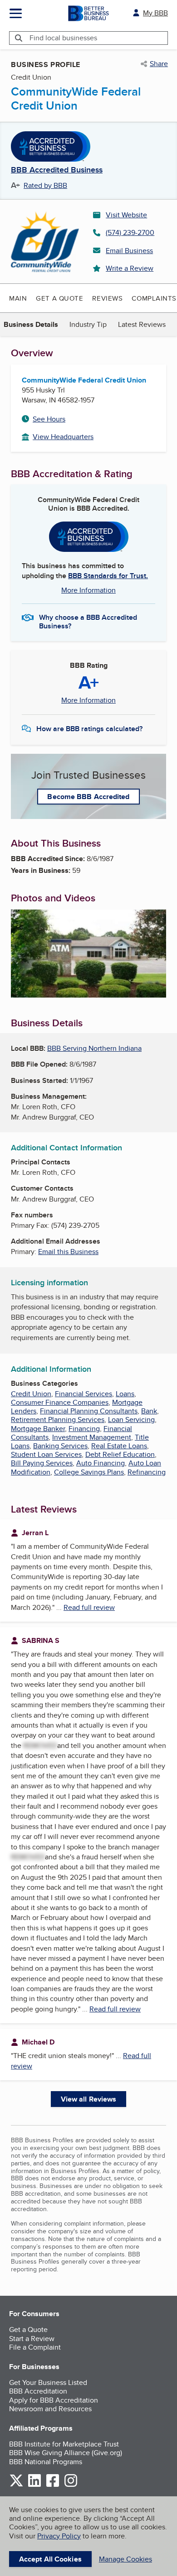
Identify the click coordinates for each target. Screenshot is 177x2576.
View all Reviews (89, 2099)
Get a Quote (59, 298)
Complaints (154, 298)
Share (159, 64)
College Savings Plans (89, 1472)
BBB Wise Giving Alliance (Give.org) (66, 2453)
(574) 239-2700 (130, 232)
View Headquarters (63, 437)
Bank (149, 1411)
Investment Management (92, 1437)
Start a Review (32, 2339)
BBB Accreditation (38, 2391)
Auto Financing (101, 1463)
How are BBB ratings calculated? (89, 729)
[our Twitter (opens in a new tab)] (16, 2485)
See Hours (49, 419)
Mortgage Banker (38, 1429)
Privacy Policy (59, 2536)
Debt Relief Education (120, 1454)
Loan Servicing (131, 1420)
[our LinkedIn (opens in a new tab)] (34, 2485)
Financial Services (84, 1394)
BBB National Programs (46, 2462)
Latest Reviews (142, 324)
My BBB (155, 13)
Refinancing (147, 1472)
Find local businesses (63, 38)
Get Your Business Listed (48, 2382)
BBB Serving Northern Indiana (94, 1048)
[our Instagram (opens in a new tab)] (71, 2485)
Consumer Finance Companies (60, 1402)
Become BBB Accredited (88, 797)
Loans (125, 1394)
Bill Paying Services (42, 1463)
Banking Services (60, 1446)
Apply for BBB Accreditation (54, 2400)
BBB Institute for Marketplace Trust (64, 2444)
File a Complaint (35, 2347)
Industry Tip (88, 324)
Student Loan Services (46, 1454)
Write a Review (130, 268)
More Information (88, 590)
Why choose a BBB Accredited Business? (88, 621)
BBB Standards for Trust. (108, 576)
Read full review (89, 1607)
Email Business (129, 251)
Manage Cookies (125, 2559)
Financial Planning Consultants (89, 1411)
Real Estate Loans (119, 1446)
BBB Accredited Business (57, 170)
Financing (84, 1429)
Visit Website (126, 215)
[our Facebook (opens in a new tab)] (53, 2485)
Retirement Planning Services (58, 1420)
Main (18, 298)
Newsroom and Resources (50, 2409)
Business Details (31, 324)
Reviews (107, 298)
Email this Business (68, 1252)
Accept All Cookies (50, 2559)
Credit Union (31, 1394)
